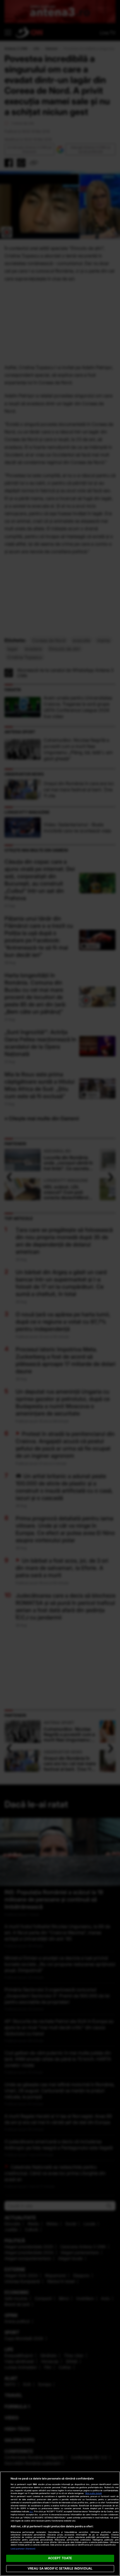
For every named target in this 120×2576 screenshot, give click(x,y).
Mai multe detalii (94, 2493)
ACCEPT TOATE (60, 2558)
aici (31, 2512)
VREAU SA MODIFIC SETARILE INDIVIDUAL (60, 2568)
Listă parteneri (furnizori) (23, 2549)
